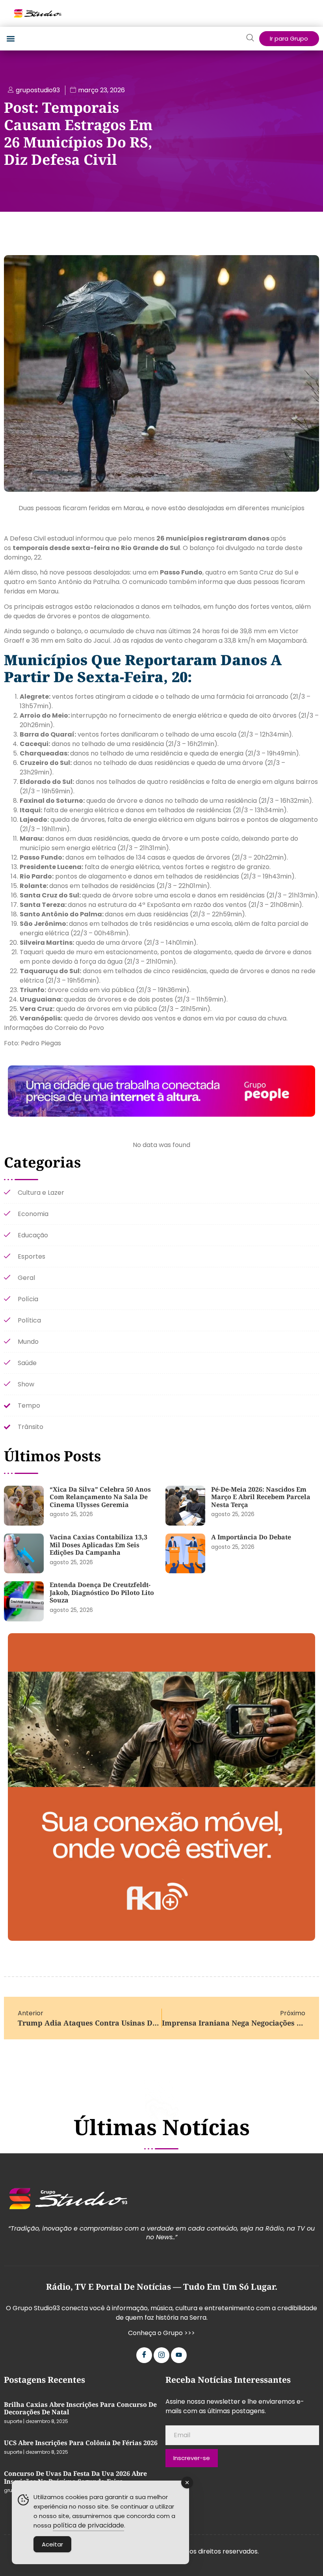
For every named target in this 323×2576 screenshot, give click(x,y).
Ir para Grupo (289, 38)
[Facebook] (144, 2355)
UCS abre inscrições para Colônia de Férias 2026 (81, 2443)
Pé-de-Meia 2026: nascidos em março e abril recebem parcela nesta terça (261, 1497)
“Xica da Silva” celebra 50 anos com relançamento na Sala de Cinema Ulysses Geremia (100, 1497)
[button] (10, 39)
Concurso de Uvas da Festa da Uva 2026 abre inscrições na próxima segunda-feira (75, 2477)
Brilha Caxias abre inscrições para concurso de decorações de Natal (80, 2408)
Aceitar (52, 2544)
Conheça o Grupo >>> (161, 2333)
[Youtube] (179, 2355)
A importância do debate (251, 1537)
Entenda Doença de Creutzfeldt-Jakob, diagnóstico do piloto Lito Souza (102, 1592)
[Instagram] (161, 2355)
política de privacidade (88, 2525)
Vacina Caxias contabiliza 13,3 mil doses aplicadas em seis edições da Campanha (98, 1545)
